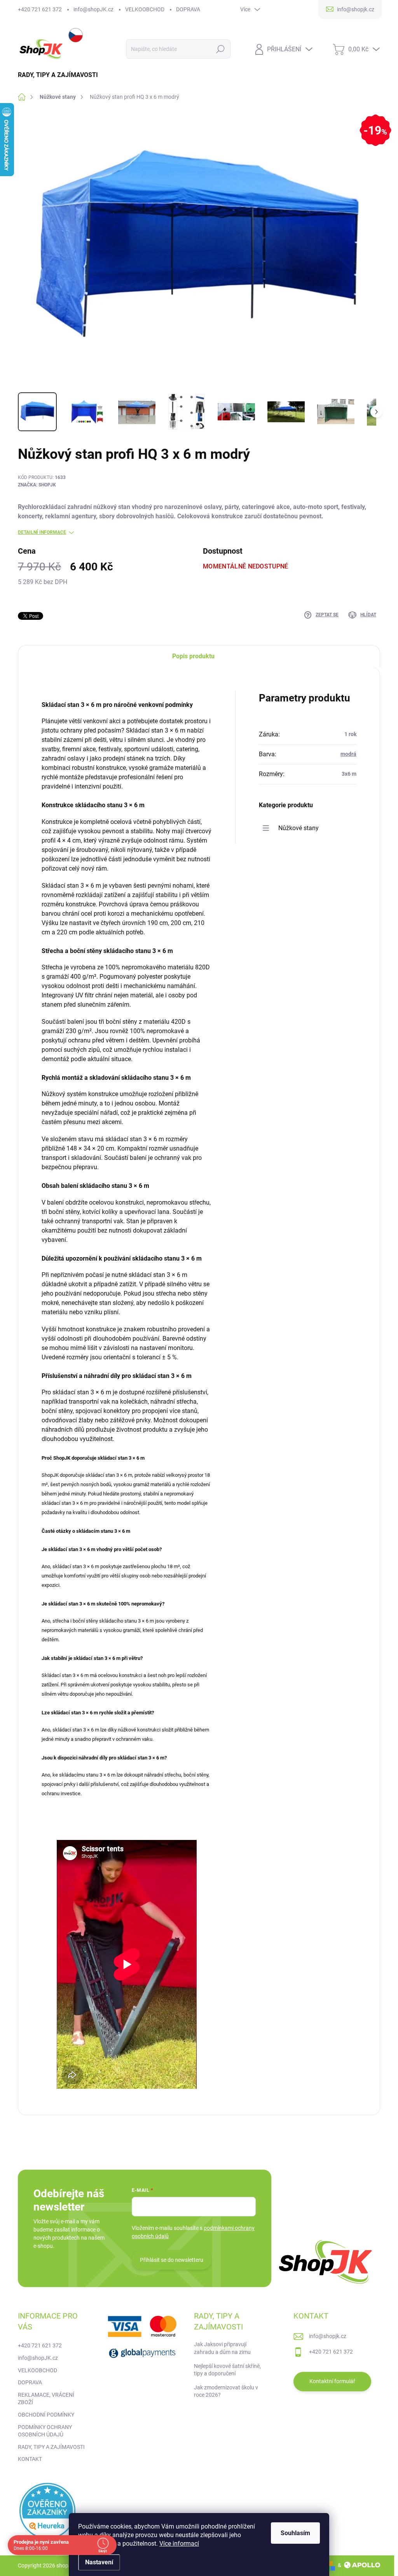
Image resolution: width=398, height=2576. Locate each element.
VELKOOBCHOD (145, 9)
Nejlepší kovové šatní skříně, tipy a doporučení (227, 2370)
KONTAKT (30, 2459)
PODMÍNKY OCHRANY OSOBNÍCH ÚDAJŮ (45, 2431)
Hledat (220, 49)
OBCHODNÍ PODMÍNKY (46, 2415)
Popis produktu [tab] (193, 656)
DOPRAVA (188, 9)
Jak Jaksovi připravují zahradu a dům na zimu (222, 2348)
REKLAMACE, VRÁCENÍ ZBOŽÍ (46, 2399)
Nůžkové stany (298, 828)
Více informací (179, 2544)
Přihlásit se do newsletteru (172, 2260)
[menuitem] (61, 75)
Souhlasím (295, 2533)
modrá (348, 754)
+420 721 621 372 (40, 9)
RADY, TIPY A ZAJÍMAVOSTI (51, 2447)
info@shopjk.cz (328, 2336)
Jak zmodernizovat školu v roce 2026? (226, 2391)
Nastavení (99, 2562)
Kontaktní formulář (332, 2381)
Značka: (37, 485)
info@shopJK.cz (93, 9)
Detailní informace (42, 532)
